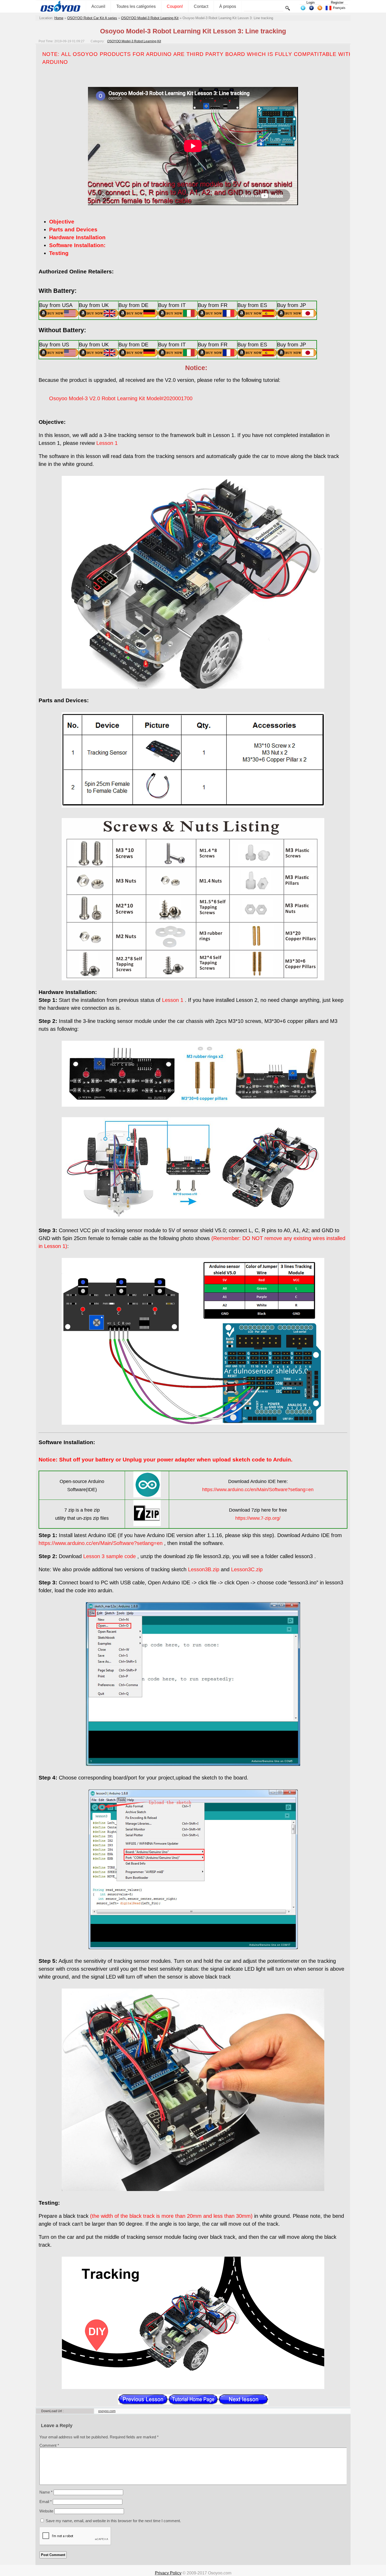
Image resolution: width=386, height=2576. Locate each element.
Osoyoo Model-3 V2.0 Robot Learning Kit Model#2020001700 (121, 398)
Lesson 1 (107, 443)
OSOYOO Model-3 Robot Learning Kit (150, 18)
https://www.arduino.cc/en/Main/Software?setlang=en (101, 1543)
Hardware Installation (77, 237)
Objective (62, 222)
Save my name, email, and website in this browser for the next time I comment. (113, 2521)
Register (337, 2)
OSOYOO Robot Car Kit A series (92, 18)
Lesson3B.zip (203, 1569)
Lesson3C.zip (248, 1569)
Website (46, 2511)
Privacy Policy (168, 2573)
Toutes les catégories (136, 6)
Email (46, 2502)
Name (46, 2492)
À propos (228, 6)
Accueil (98, 6)
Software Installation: (77, 245)
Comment (49, 2445)
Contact (201, 6)
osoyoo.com (107, 2411)
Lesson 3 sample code (109, 1556)
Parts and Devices (73, 229)
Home (59, 18)
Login (311, 2)
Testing (59, 253)
